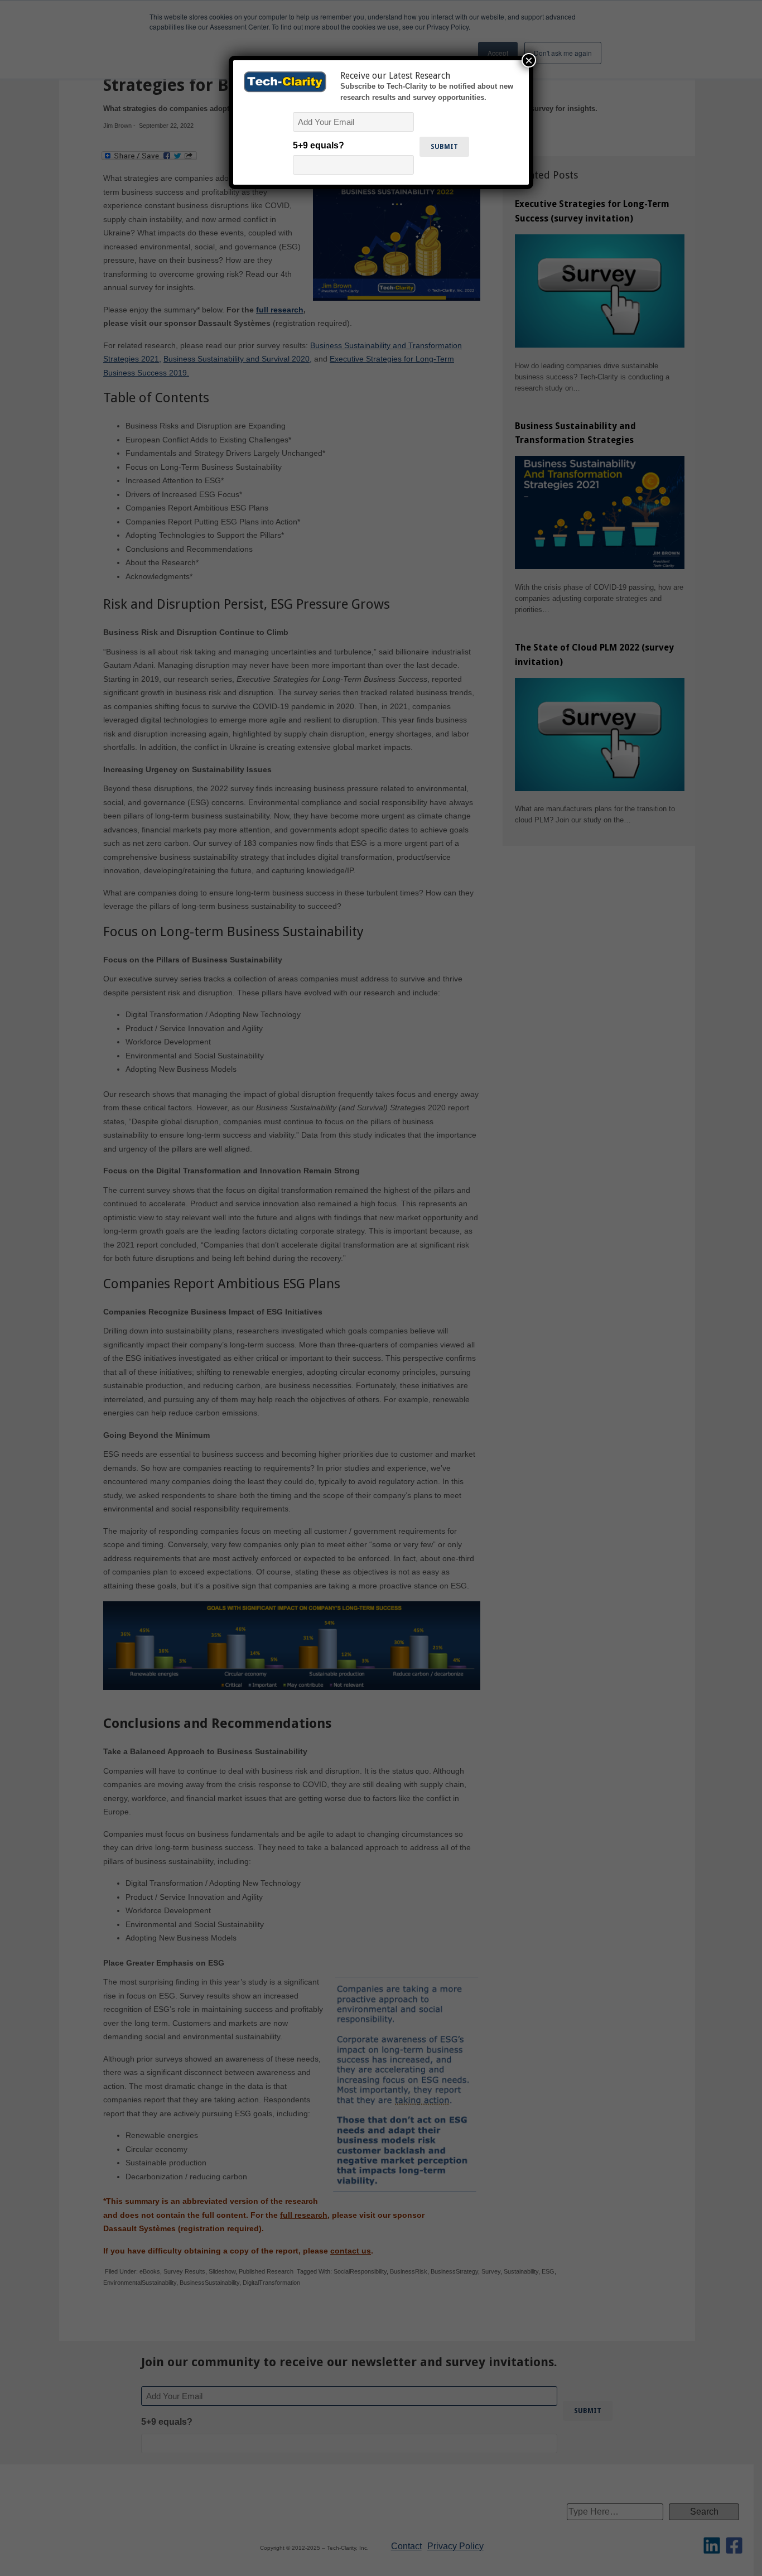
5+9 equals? (319, 145)
